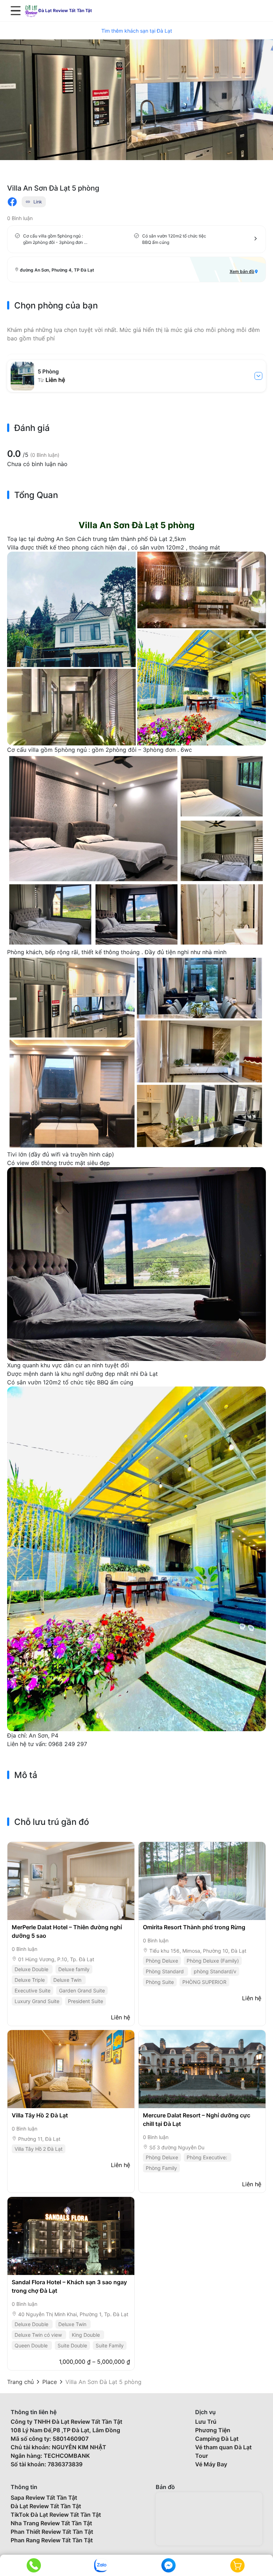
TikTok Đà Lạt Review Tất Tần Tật (56, 2515)
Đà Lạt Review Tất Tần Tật (46, 2506)
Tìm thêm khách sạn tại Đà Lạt (137, 31)
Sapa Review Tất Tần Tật (44, 2498)
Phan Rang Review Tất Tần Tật (52, 2540)
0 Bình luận (20, 218)
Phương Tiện (213, 2430)
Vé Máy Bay (211, 2464)
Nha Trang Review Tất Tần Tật (51, 2523)
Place (50, 2382)
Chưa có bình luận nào (37, 464)
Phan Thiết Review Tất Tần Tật (52, 2532)
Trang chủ (20, 2382)
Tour (202, 2456)
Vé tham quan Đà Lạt (223, 2447)
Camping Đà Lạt (217, 2439)
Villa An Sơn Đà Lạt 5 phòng (103, 2382)
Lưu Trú (206, 2422)
